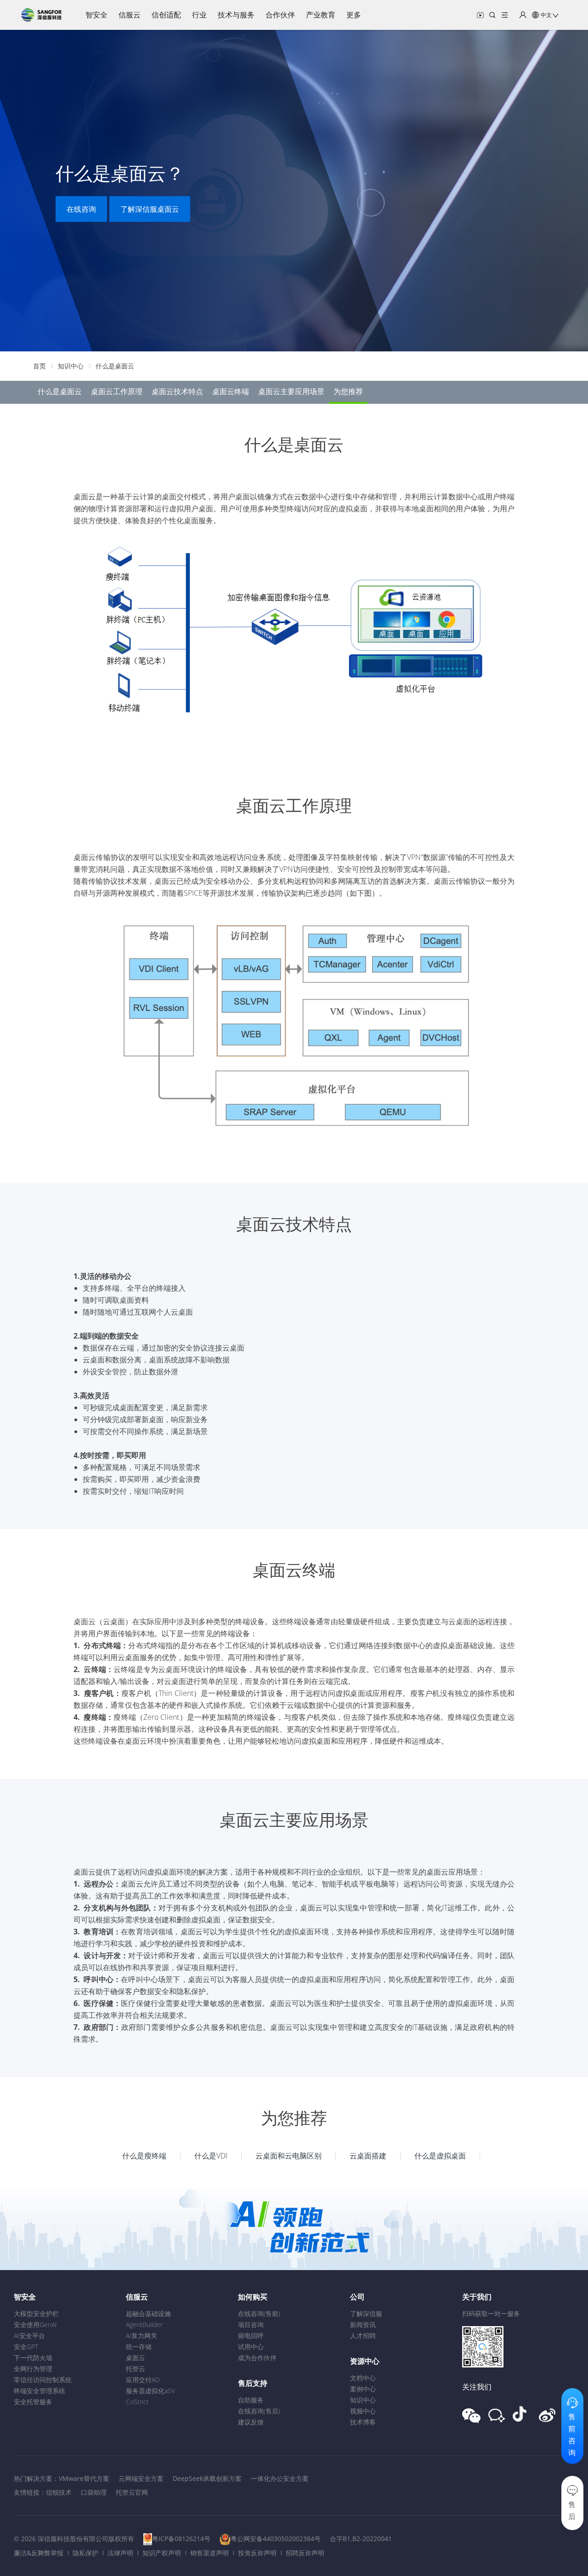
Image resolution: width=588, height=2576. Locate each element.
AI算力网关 (141, 2336)
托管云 (136, 2369)
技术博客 (363, 2422)
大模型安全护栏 (36, 2313)
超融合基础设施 (148, 2313)
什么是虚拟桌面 (440, 2156)
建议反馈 (251, 2422)
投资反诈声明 (257, 2553)
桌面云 (136, 2358)
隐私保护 (85, 2553)
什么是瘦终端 (144, 2156)
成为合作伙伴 (257, 2358)
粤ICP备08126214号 (181, 2539)
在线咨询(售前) (259, 2313)
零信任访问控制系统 (43, 2380)
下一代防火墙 (33, 2358)
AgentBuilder (144, 2325)
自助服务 (251, 2400)
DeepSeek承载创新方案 (207, 2478)
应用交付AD (143, 2380)
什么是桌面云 (115, 366)
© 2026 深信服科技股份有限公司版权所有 (74, 2539)
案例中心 (363, 2389)
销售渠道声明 (209, 2553)
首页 (40, 366)
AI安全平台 (29, 2336)
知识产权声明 (162, 2553)
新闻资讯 (363, 2325)
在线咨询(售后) (259, 2411)
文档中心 (363, 2378)
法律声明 (120, 2553)
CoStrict (137, 2402)
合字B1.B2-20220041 (361, 2539)
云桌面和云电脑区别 (288, 2156)
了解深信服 (366, 2313)
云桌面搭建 (368, 2156)
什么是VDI (211, 2156)
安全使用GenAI (35, 2325)
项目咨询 (251, 2325)
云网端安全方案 (141, 2478)
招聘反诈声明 (305, 2553)
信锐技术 (59, 2492)
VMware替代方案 (84, 2478)
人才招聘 (363, 2336)
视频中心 (363, 2411)
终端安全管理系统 (40, 2391)
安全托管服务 (33, 2402)
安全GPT (26, 2347)
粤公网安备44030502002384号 (276, 2539)
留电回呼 (251, 2336)
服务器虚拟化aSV (150, 2391)
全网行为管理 (33, 2369)
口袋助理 (94, 2492)
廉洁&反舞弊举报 (39, 2553)
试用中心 (251, 2347)
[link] (40, 366)
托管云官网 (132, 2492)
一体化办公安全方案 (280, 2478)
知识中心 (71, 366)
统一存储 (139, 2347)
